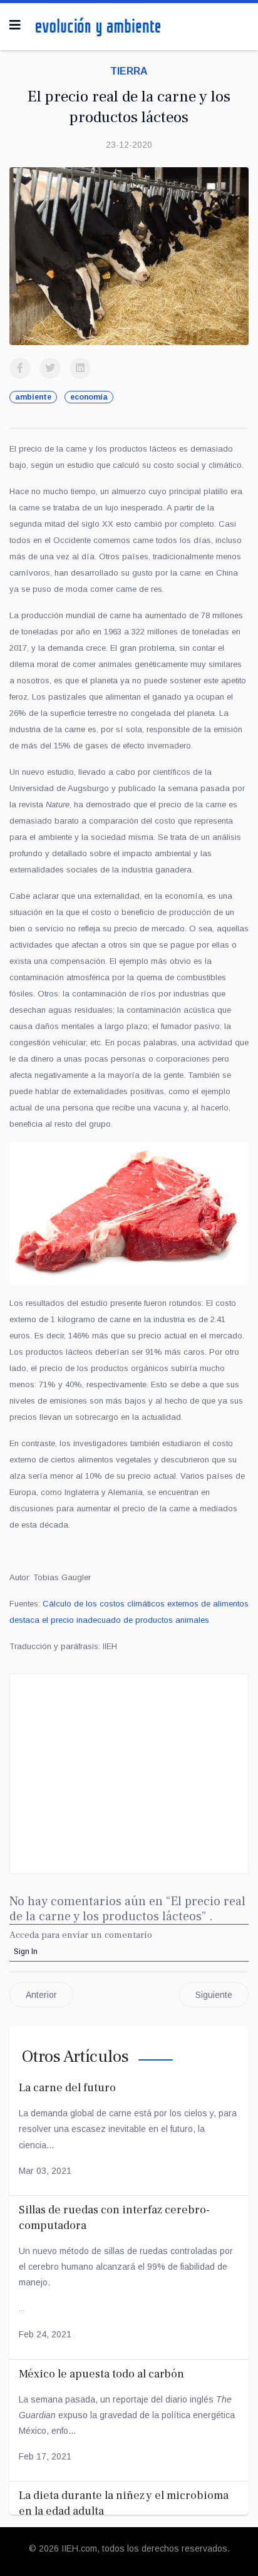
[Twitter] (50, 368)
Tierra (129, 71)
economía (89, 397)
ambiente (33, 397)
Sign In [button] (26, 1952)
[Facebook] (20, 368)
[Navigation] (15, 25)
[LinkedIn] (80, 368)
